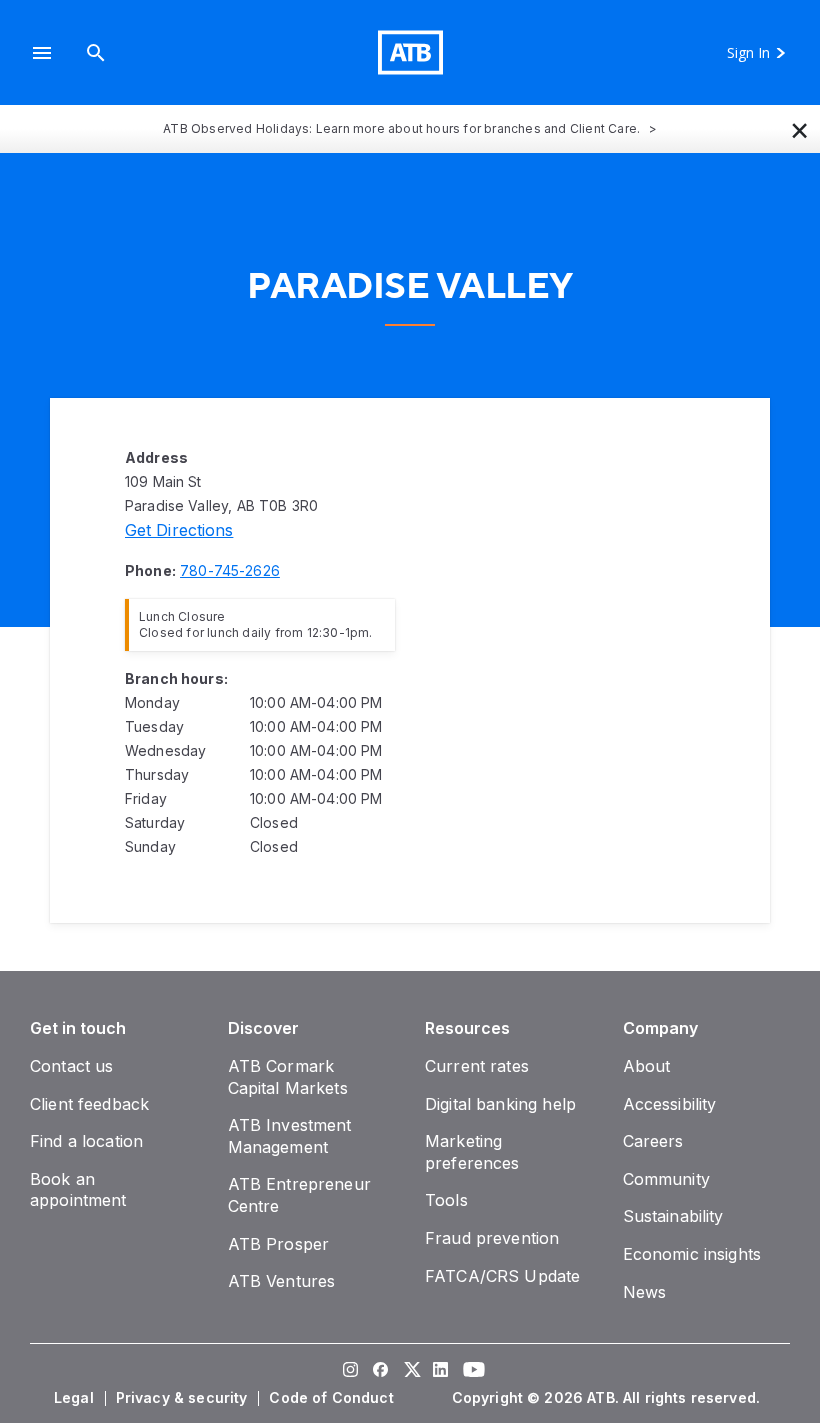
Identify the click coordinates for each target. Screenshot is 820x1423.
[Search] (96, 52)
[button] (42, 52)
